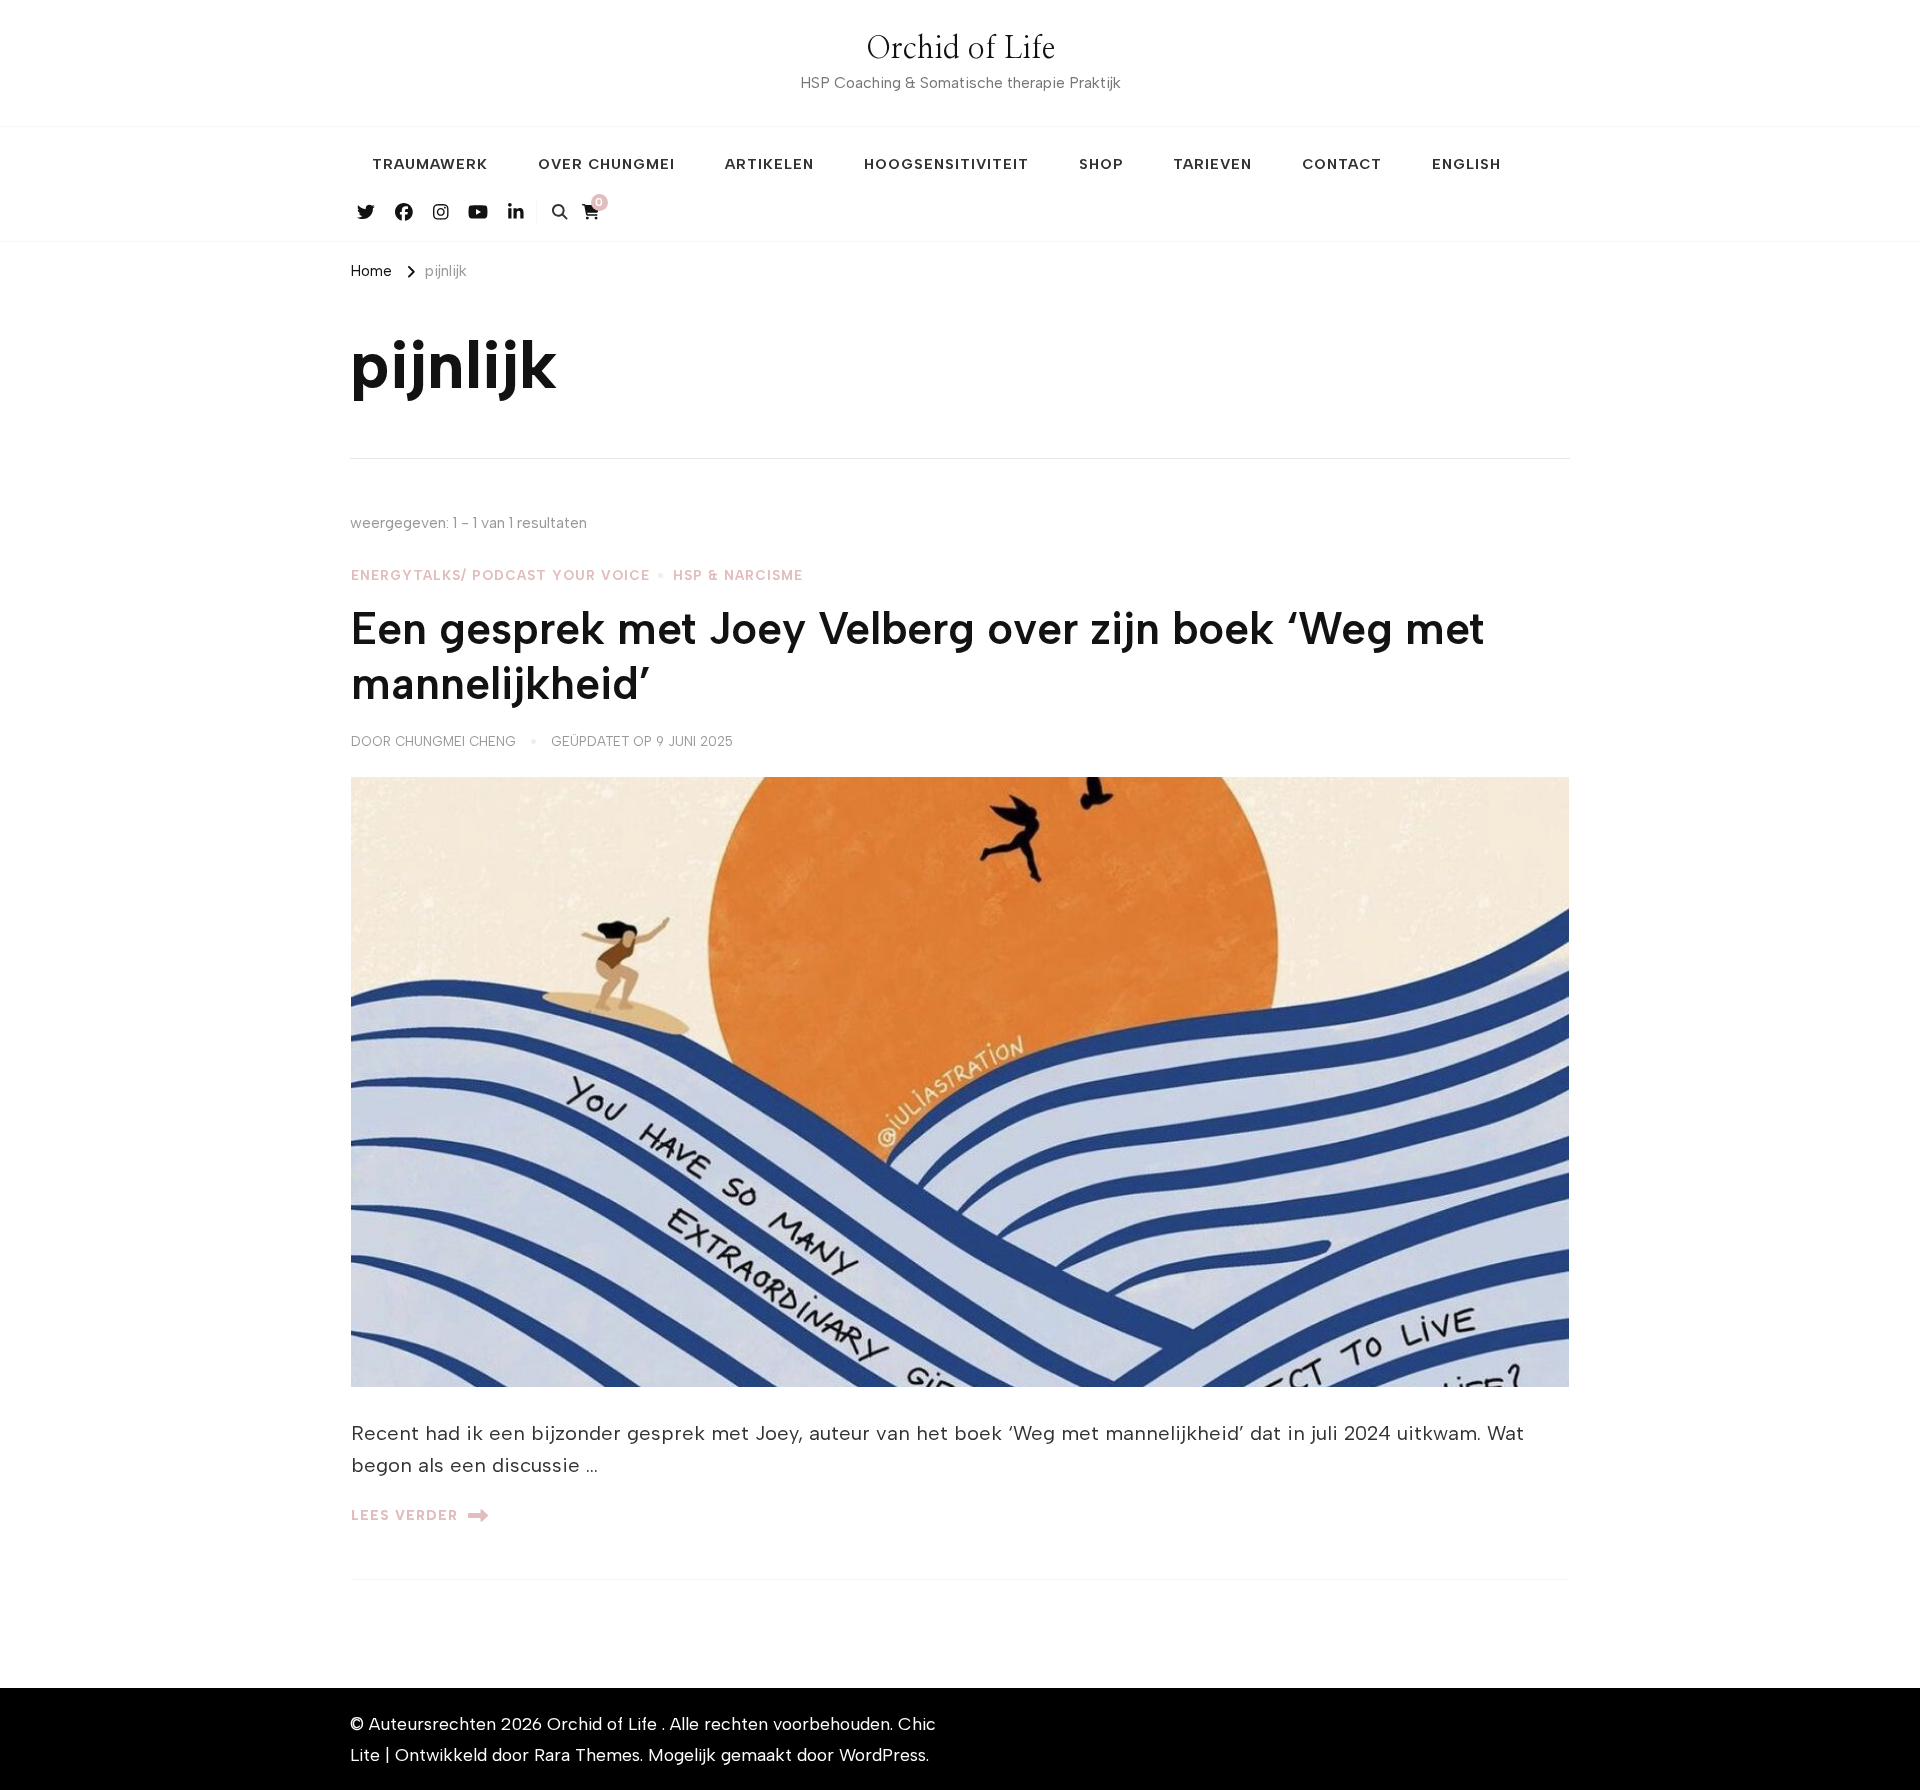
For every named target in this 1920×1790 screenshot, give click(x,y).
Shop (1101, 164)
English (1466, 164)
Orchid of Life (960, 49)
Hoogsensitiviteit (946, 164)
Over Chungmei (606, 164)
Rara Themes (587, 1754)
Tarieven (1212, 164)
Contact (1342, 164)
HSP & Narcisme (738, 575)
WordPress (882, 1754)
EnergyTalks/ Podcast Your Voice (500, 575)
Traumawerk (430, 164)
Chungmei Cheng (455, 741)
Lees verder (404, 1515)
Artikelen (769, 164)
